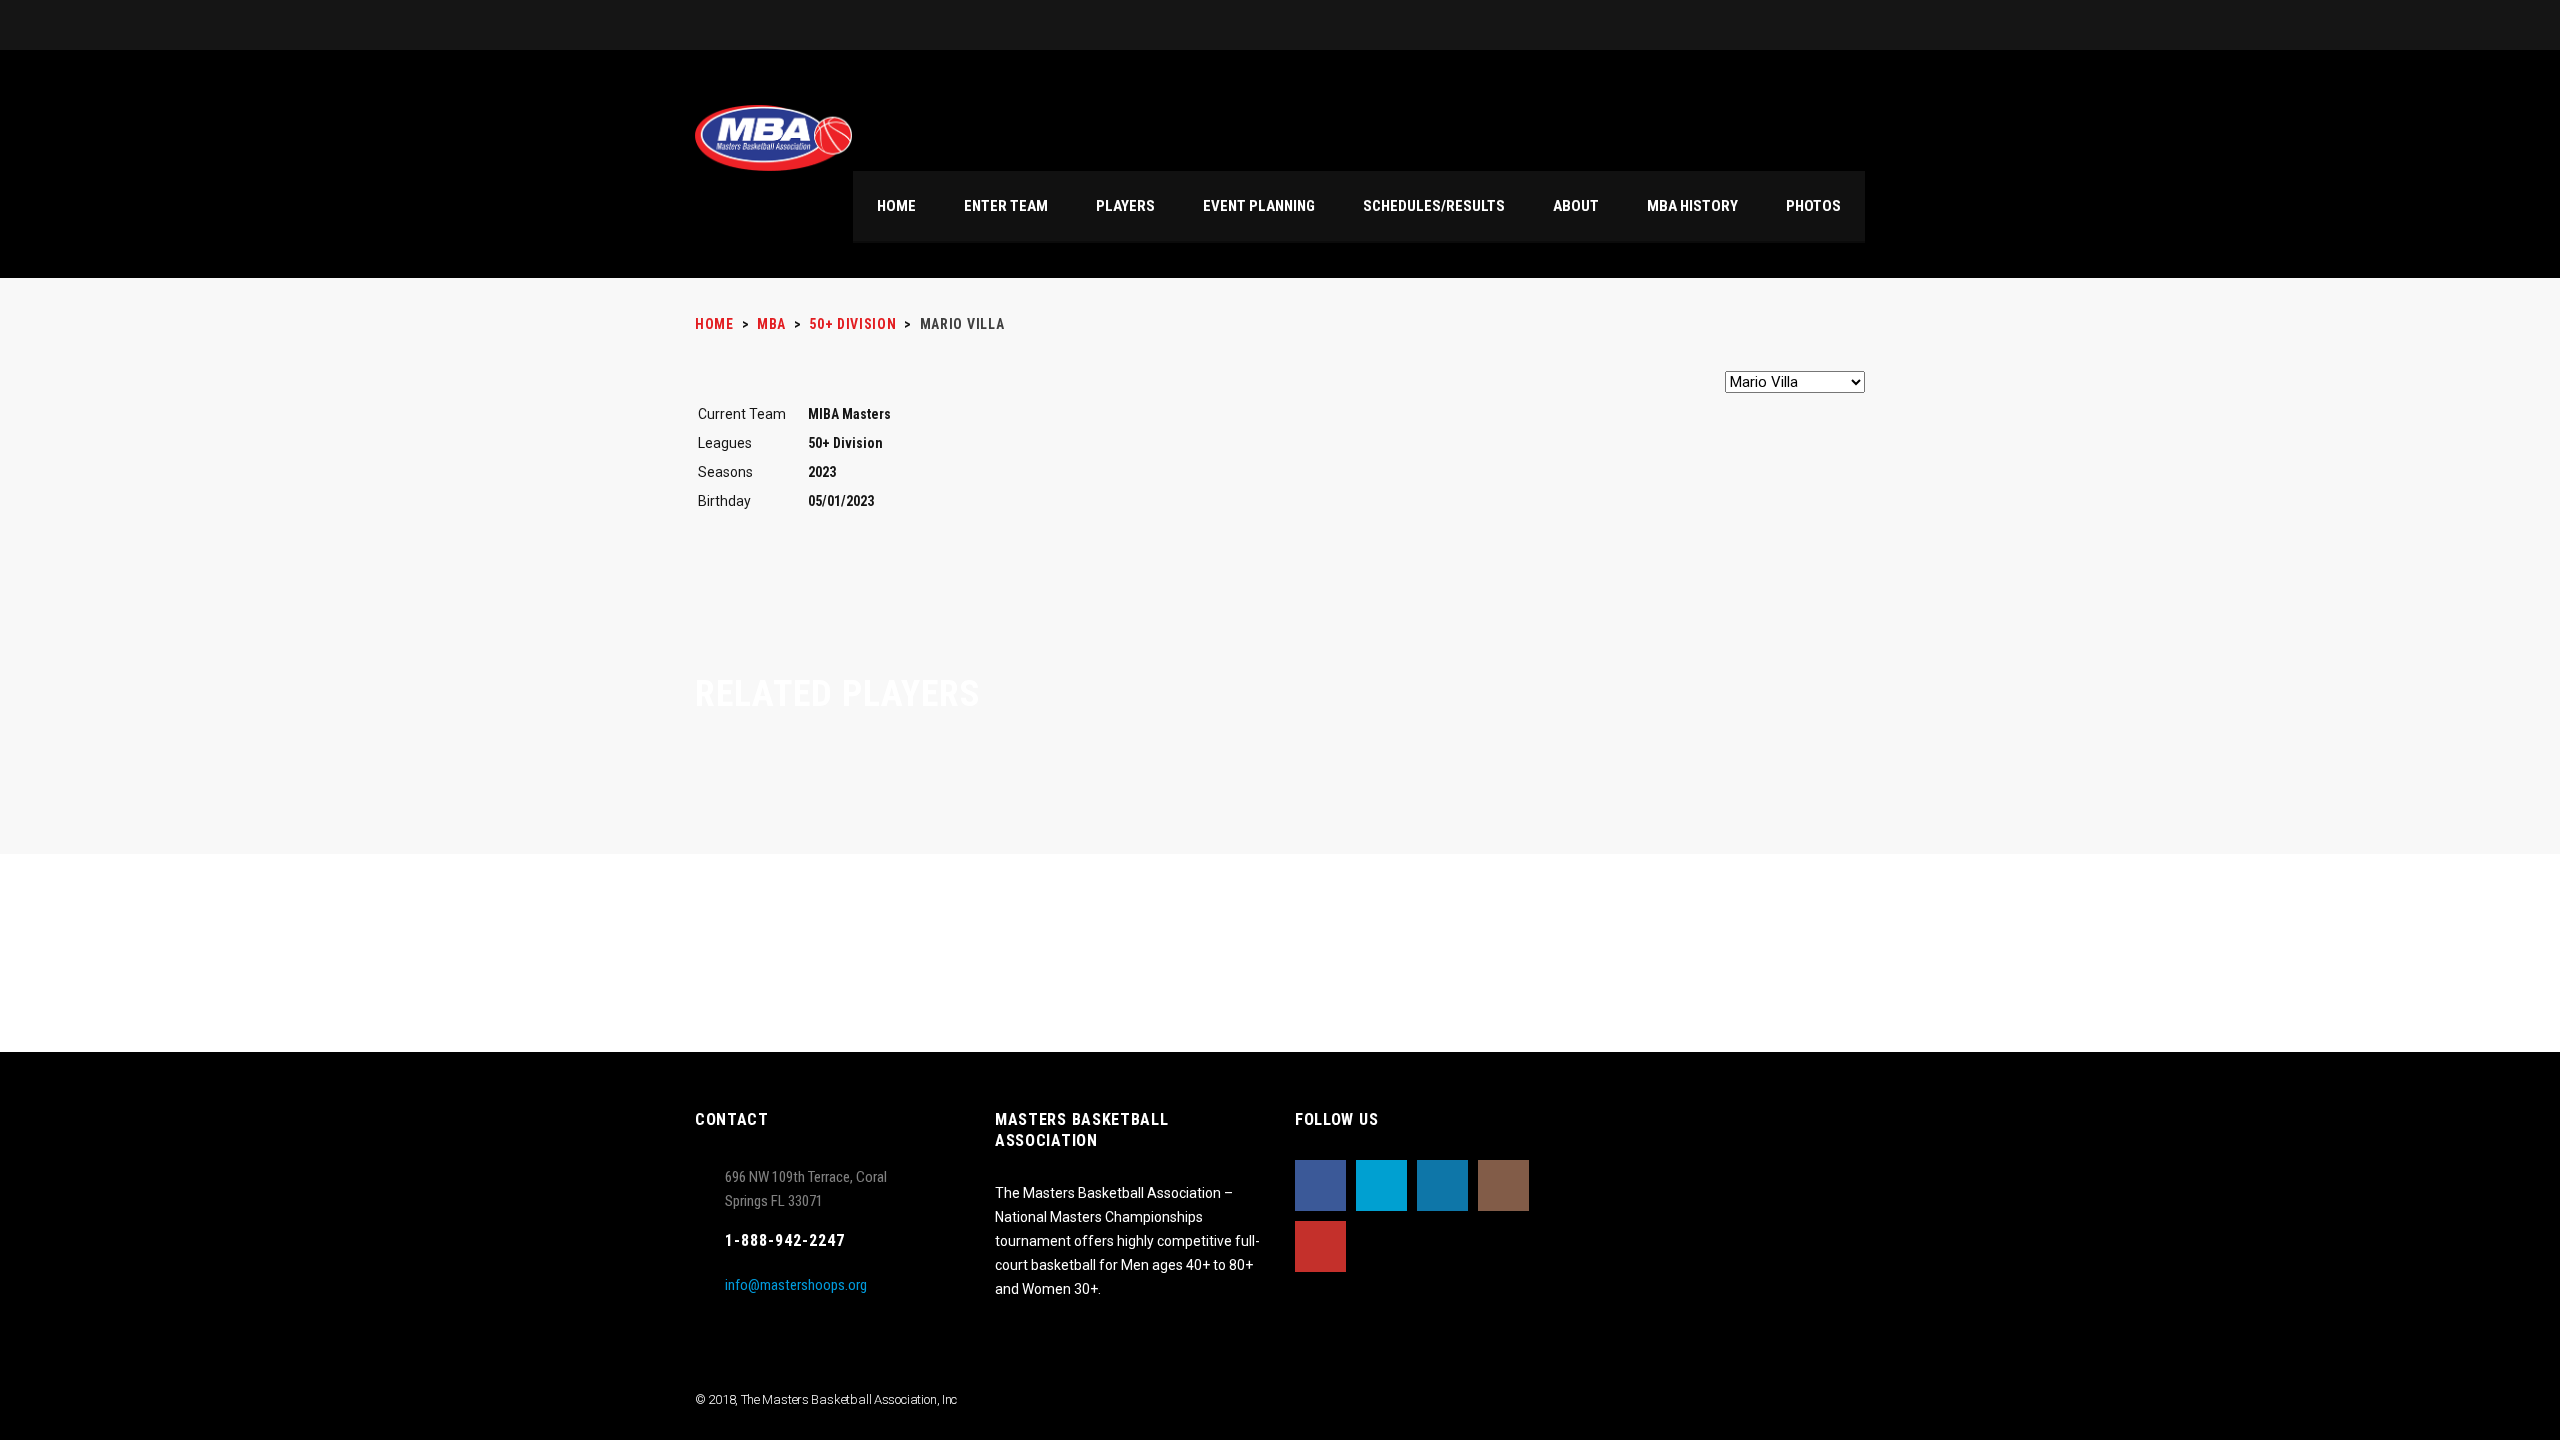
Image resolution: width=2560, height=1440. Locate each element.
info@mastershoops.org (796, 1285)
